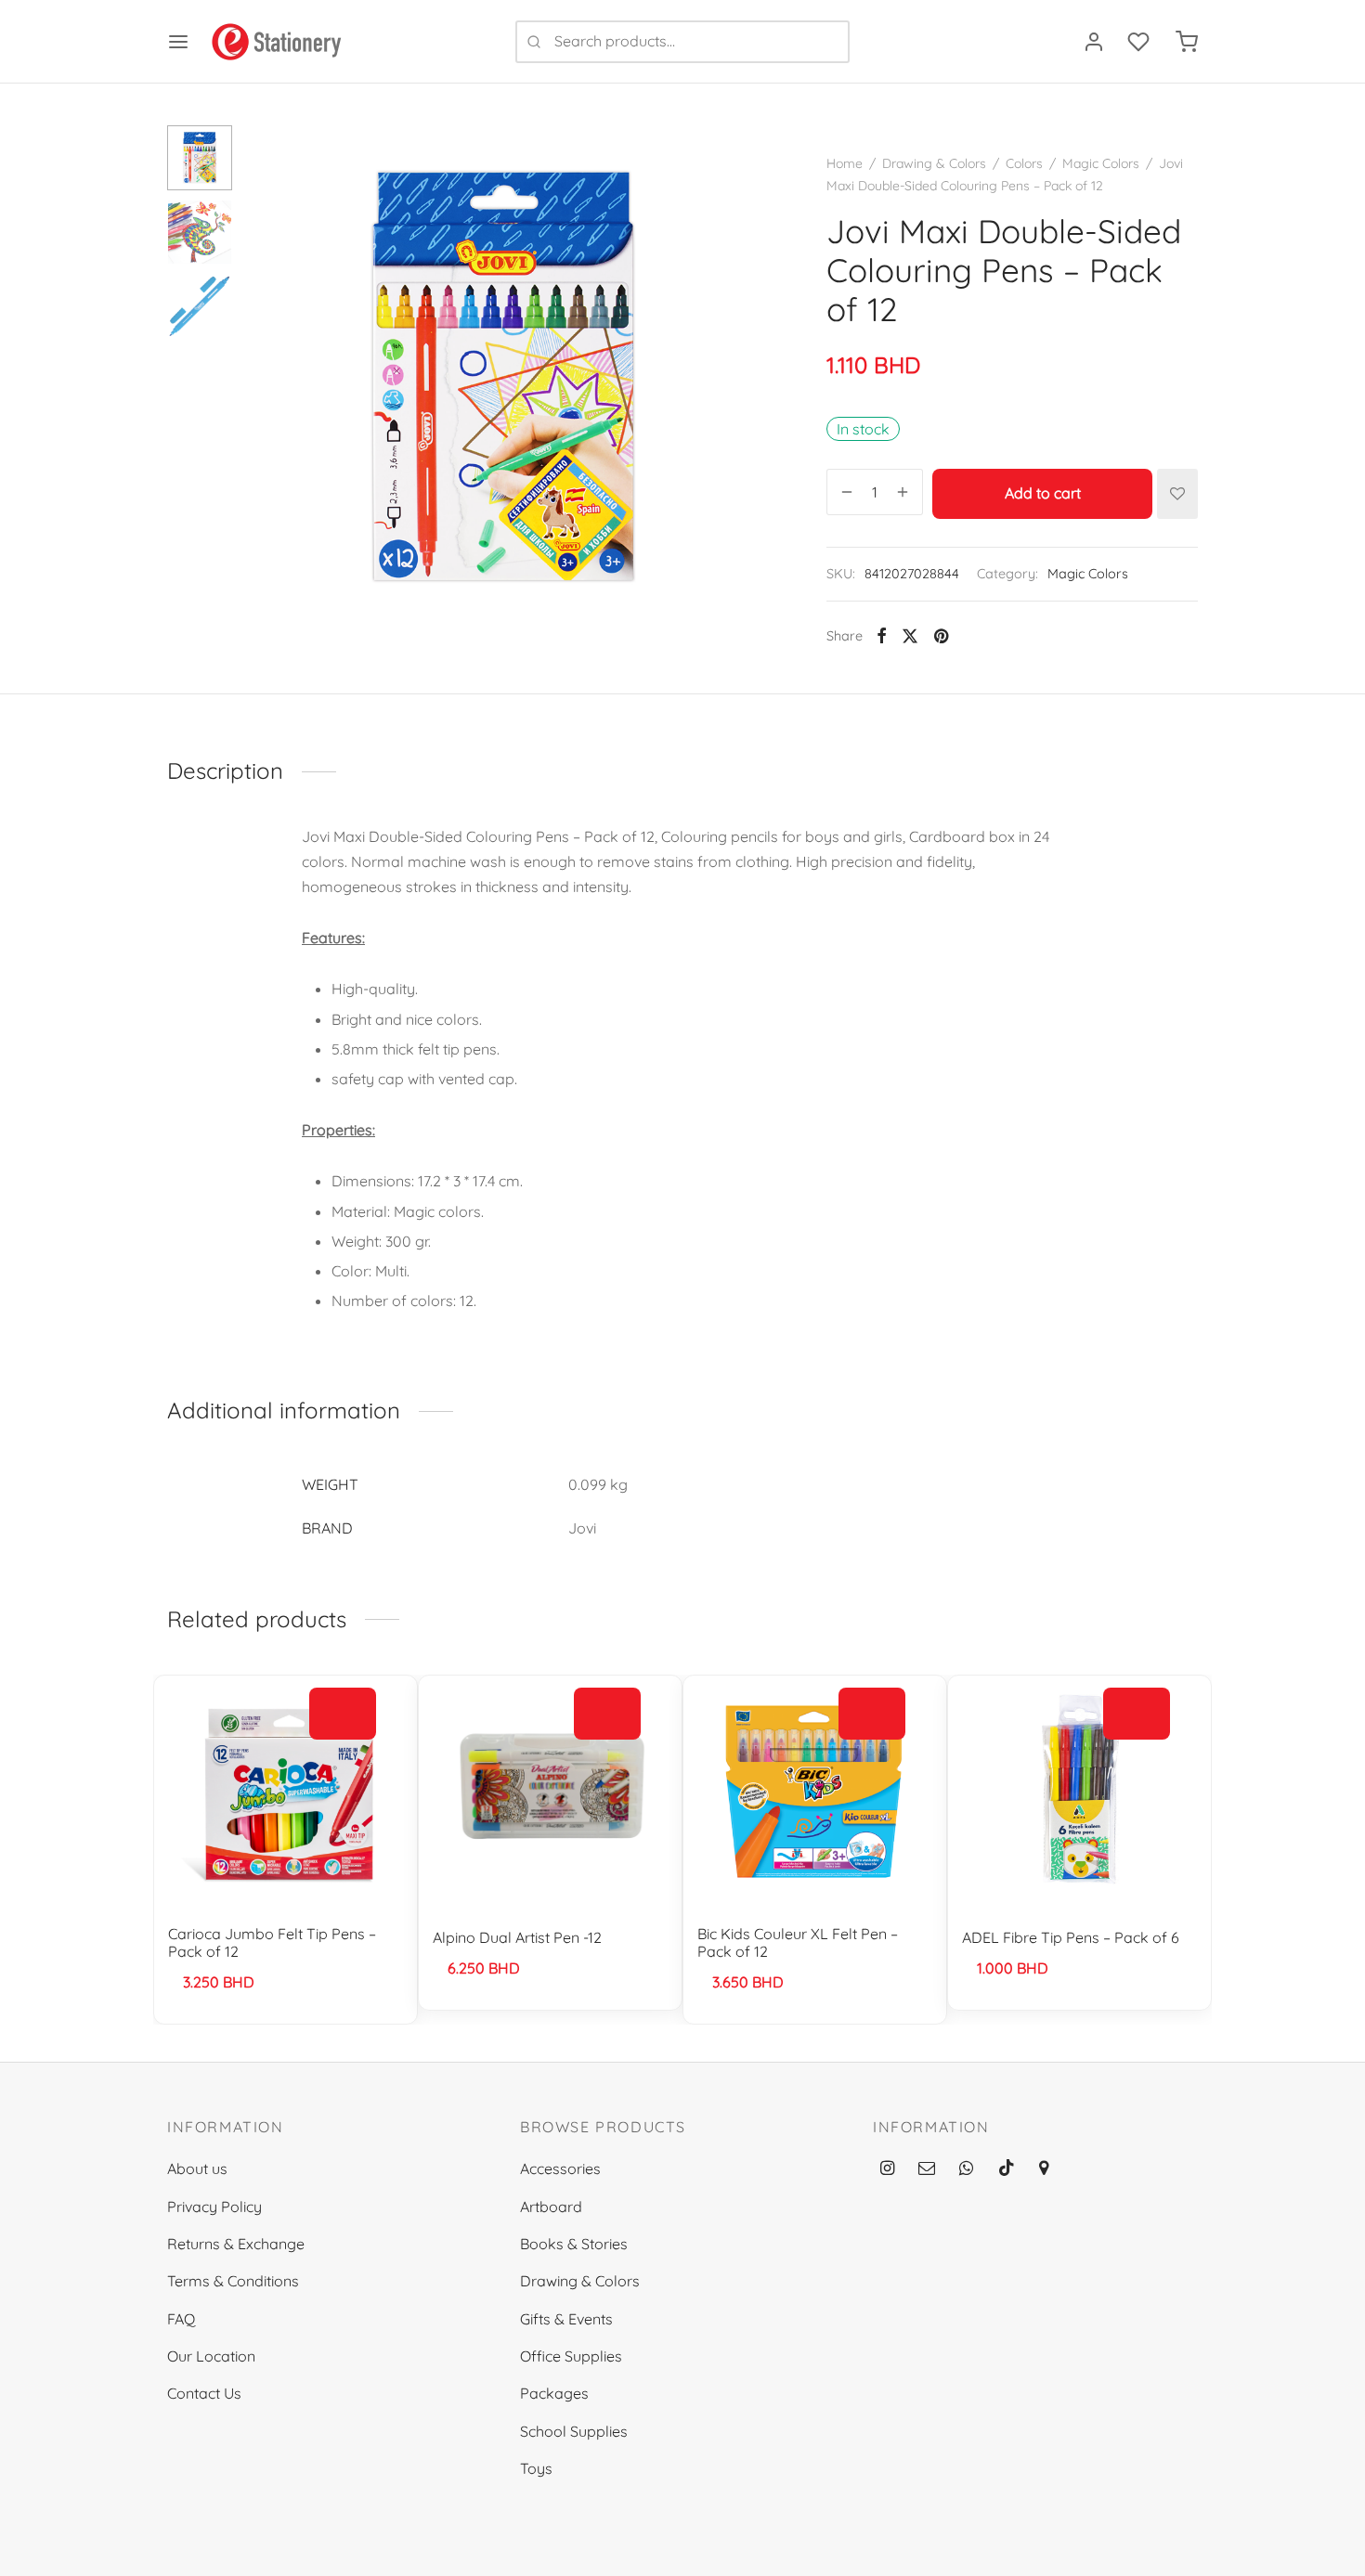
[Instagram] (887, 2169)
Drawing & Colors (934, 163)
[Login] (1094, 42)
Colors (1024, 163)
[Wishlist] (1140, 42)
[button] (343, 1714)
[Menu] (178, 42)
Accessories (560, 2168)
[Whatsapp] (966, 2169)
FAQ (181, 2319)
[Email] (927, 2169)
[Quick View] (343, 1756)
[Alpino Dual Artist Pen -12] (550, 1793)
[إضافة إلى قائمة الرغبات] (1177, 494)
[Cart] (1187, 42)
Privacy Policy (214, 2207)
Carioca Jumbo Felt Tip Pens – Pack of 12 (272, 1942)
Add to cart (1043, 493)
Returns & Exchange (236, 2244)
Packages (554, 2393)
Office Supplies (571, 2356)
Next (738, 379)
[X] (910, 636)
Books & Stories (574, 2244)
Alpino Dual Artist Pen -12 (517, 1937)
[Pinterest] (941, 636)
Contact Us (204, 2393)
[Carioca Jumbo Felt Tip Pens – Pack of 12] (286, 1793)
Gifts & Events (566, 2319)
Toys (536, 2468)
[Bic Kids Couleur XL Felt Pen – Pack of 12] (815, 1793)
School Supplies (574, 2431)
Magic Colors (1101, 163)
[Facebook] (882, 636)
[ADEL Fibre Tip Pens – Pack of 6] (1079, 1793)
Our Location (211, 2356)
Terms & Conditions (233, 2281)
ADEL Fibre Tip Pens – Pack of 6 (1071, 1937)
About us (197, 2168)
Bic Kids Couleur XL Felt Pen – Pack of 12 (798, 1942)
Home (845, 163)
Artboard (551, 2207)
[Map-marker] (1044, 2169)
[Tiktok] (1007, 2169)
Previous (269, 379)
